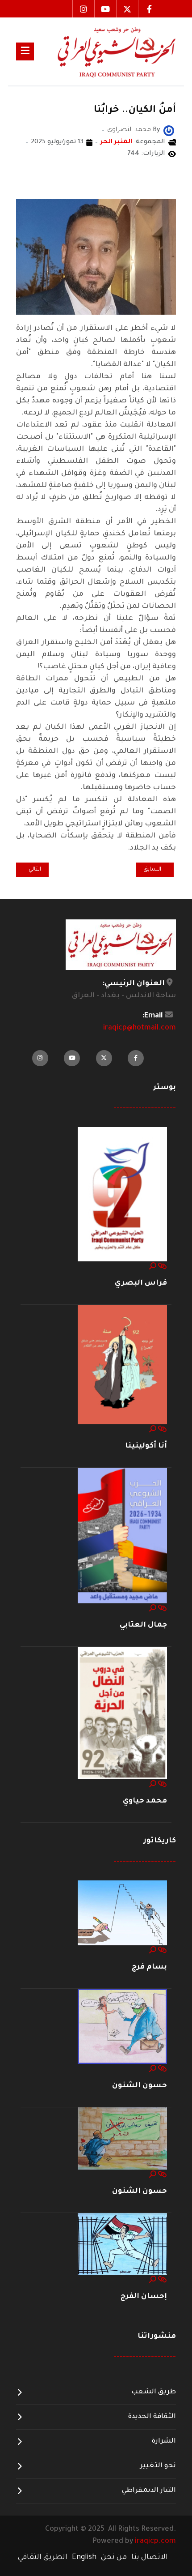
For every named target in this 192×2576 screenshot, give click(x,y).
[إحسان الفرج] (122, 2244)
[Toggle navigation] (25, 51)
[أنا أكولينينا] (122, 1365)
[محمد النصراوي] (169, 132)
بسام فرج (149, 1967)
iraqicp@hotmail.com (140, 1028)
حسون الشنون (140, 2086)
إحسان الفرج (144, 2297)
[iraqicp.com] (105, 51)
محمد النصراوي (146, 177)
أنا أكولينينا (146, 1446)
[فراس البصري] (122, 1195)
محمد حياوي (145, 1801)
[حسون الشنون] (122, 2027)
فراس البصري (141, 1283)
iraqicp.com (155, 2542)
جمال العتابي (143, 1625)
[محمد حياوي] (122, 1713)
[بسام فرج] (122, 1914)
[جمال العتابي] (122, 1536)
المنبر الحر (116, 142)
